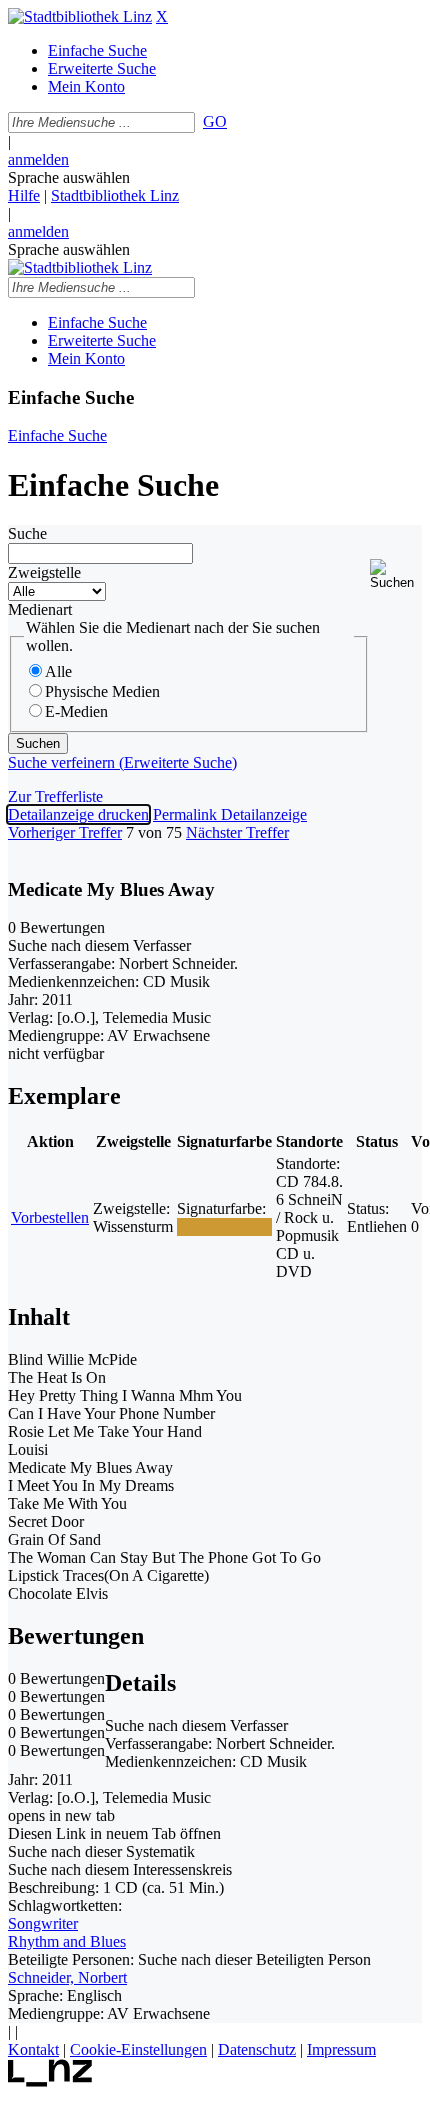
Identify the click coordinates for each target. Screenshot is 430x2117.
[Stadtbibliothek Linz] (80, 16)
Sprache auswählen (69, 177)
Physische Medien (102, 691)
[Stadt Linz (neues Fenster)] (50, 2081)
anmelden (38, 159)
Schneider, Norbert (67, 1977)
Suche (27, 533)
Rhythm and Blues (67, 1941)
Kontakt (33, 2049)
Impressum (341, 2049)
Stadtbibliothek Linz (115, 195)
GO (215, 121)
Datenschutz (257, 2049)
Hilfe (24, 195)
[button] (396, 574)
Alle (58, 671)
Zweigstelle (44, 572)
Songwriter (43, 1923)
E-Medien (76, 711)
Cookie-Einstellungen (138, 2049)
